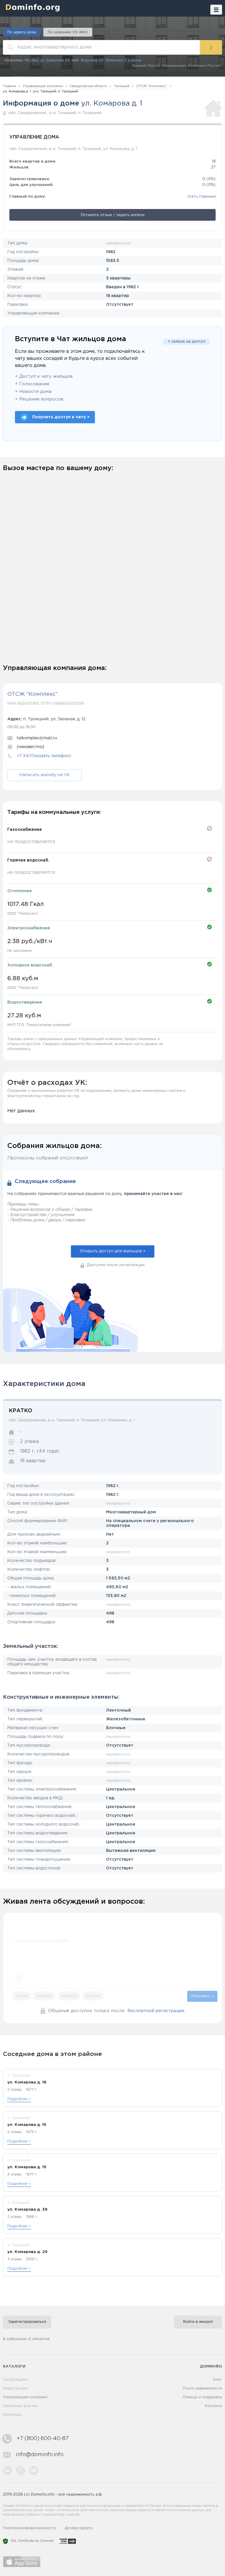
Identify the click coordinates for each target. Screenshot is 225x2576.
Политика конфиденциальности (29, 2528)
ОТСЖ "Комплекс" (33, 694)
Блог (218, 2380)
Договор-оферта (79, 2528)
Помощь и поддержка (202, 2397)
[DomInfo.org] (31, 7)
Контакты (213, 2406)
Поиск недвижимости (202, 2388)
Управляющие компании (25, 2397)
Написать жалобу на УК (45, 775)
